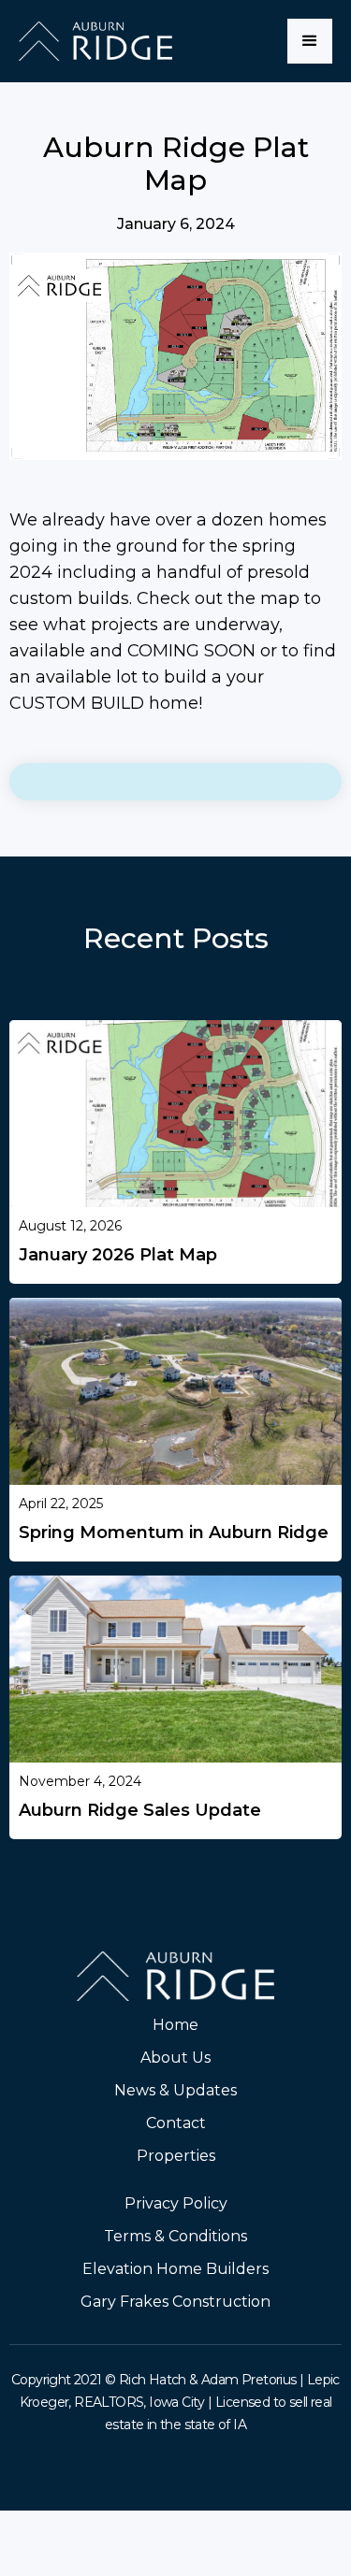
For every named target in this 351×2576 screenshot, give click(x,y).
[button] (310, 41)
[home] (95, 41)
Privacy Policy (176, 2203)
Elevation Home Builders (175, 2269)
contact (176, 2123)
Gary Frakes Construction (175, 2302)
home (175, 2025)
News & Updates (175, 2090)
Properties (176, 2156)
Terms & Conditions (175, 2236)
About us (175, 2058)
